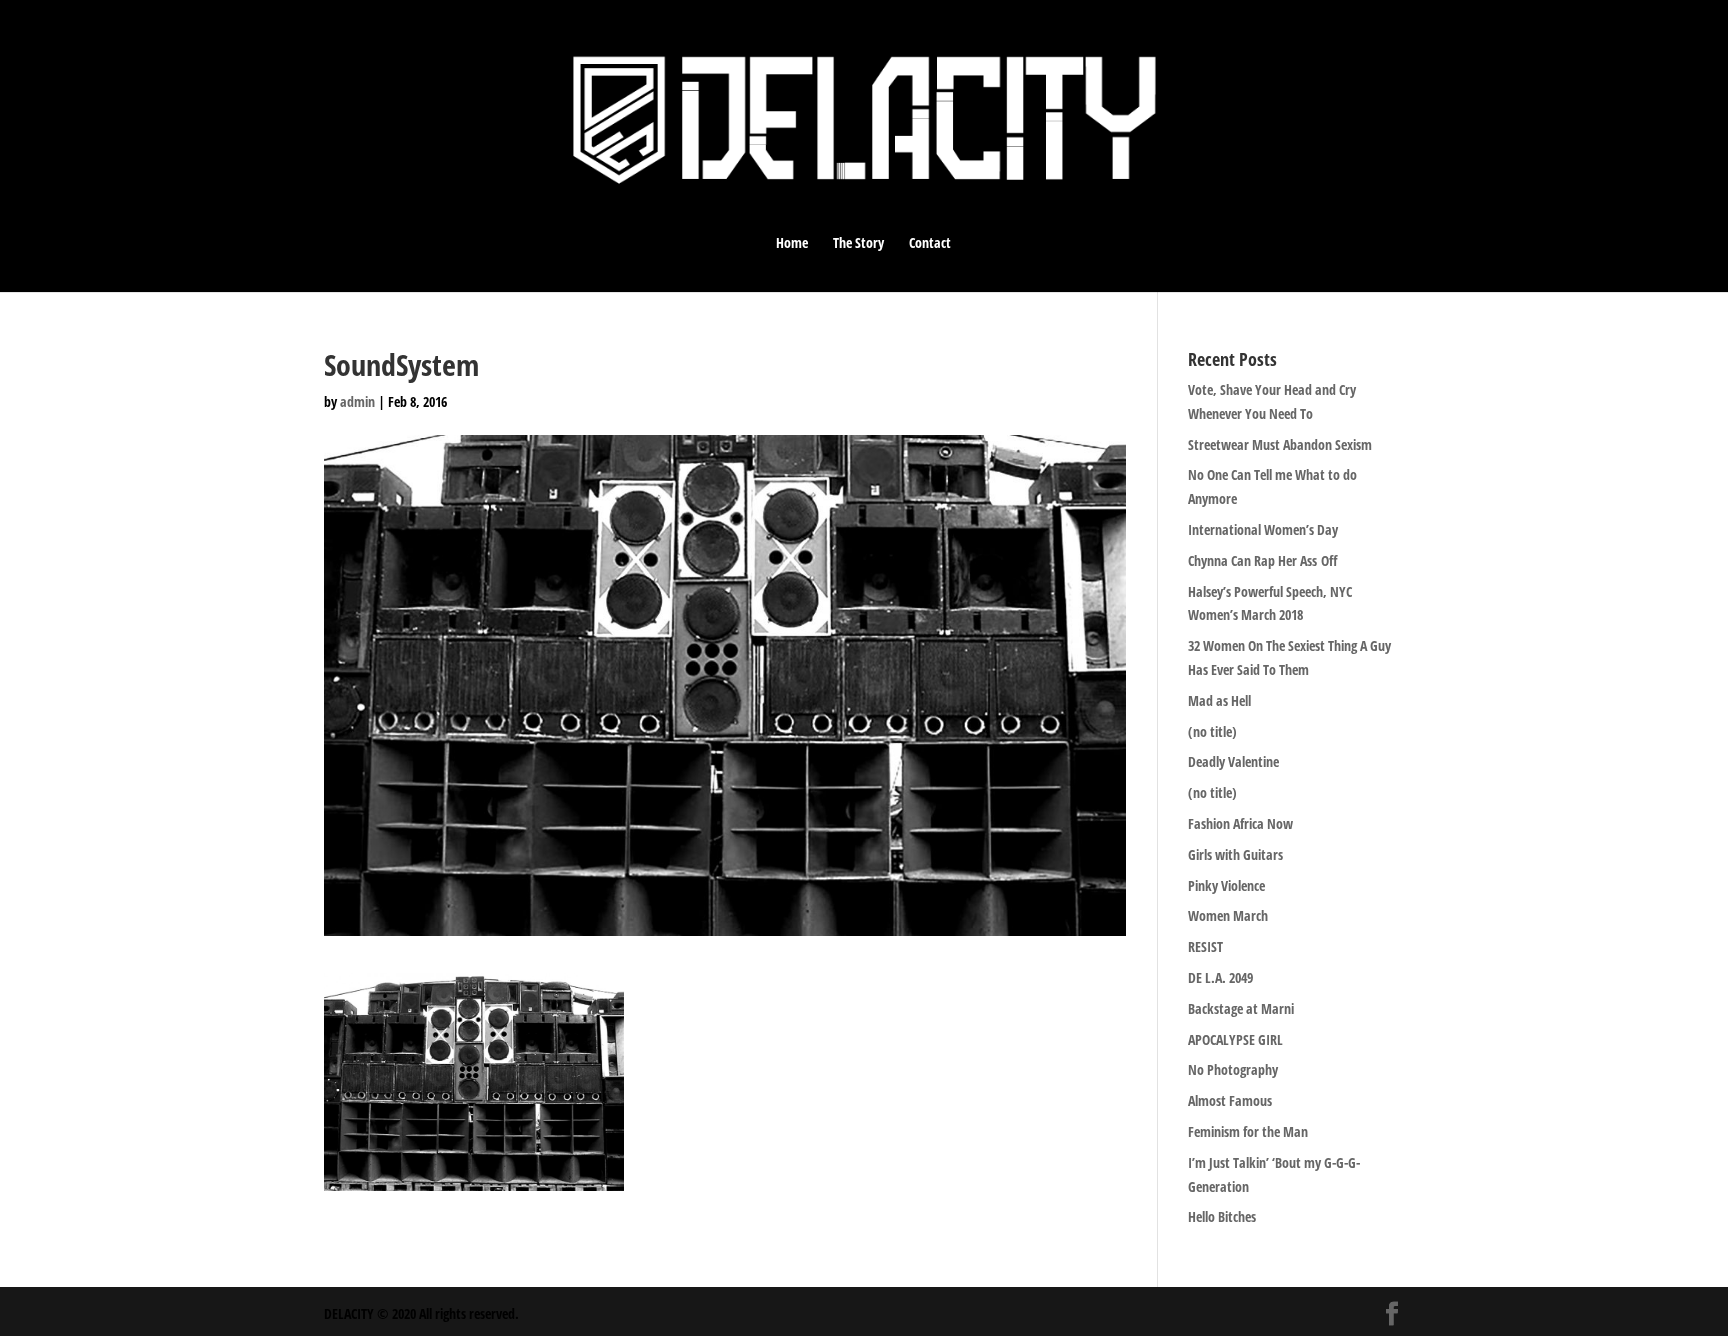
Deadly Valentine (1233, 761)
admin (357, 401)
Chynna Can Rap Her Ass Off (1262, 560)
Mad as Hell (1219, 700)
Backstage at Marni (1241, 1008)
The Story (858, 244)
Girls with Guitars (1235, 854)
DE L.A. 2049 (1220, 977)
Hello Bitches (1222, 1216)
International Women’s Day (1263, 529)
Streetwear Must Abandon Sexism (1280, 444)
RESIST (1205, 946)
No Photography (1233, 1069)
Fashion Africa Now (1240, 823)
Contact (930, 244)
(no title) (1212, 731)
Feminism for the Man (1248, 1131)
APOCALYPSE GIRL (1235, 1039)
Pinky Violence (1226, 885)
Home (792, 244)
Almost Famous (1230, 1100)
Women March (1228, 915)
